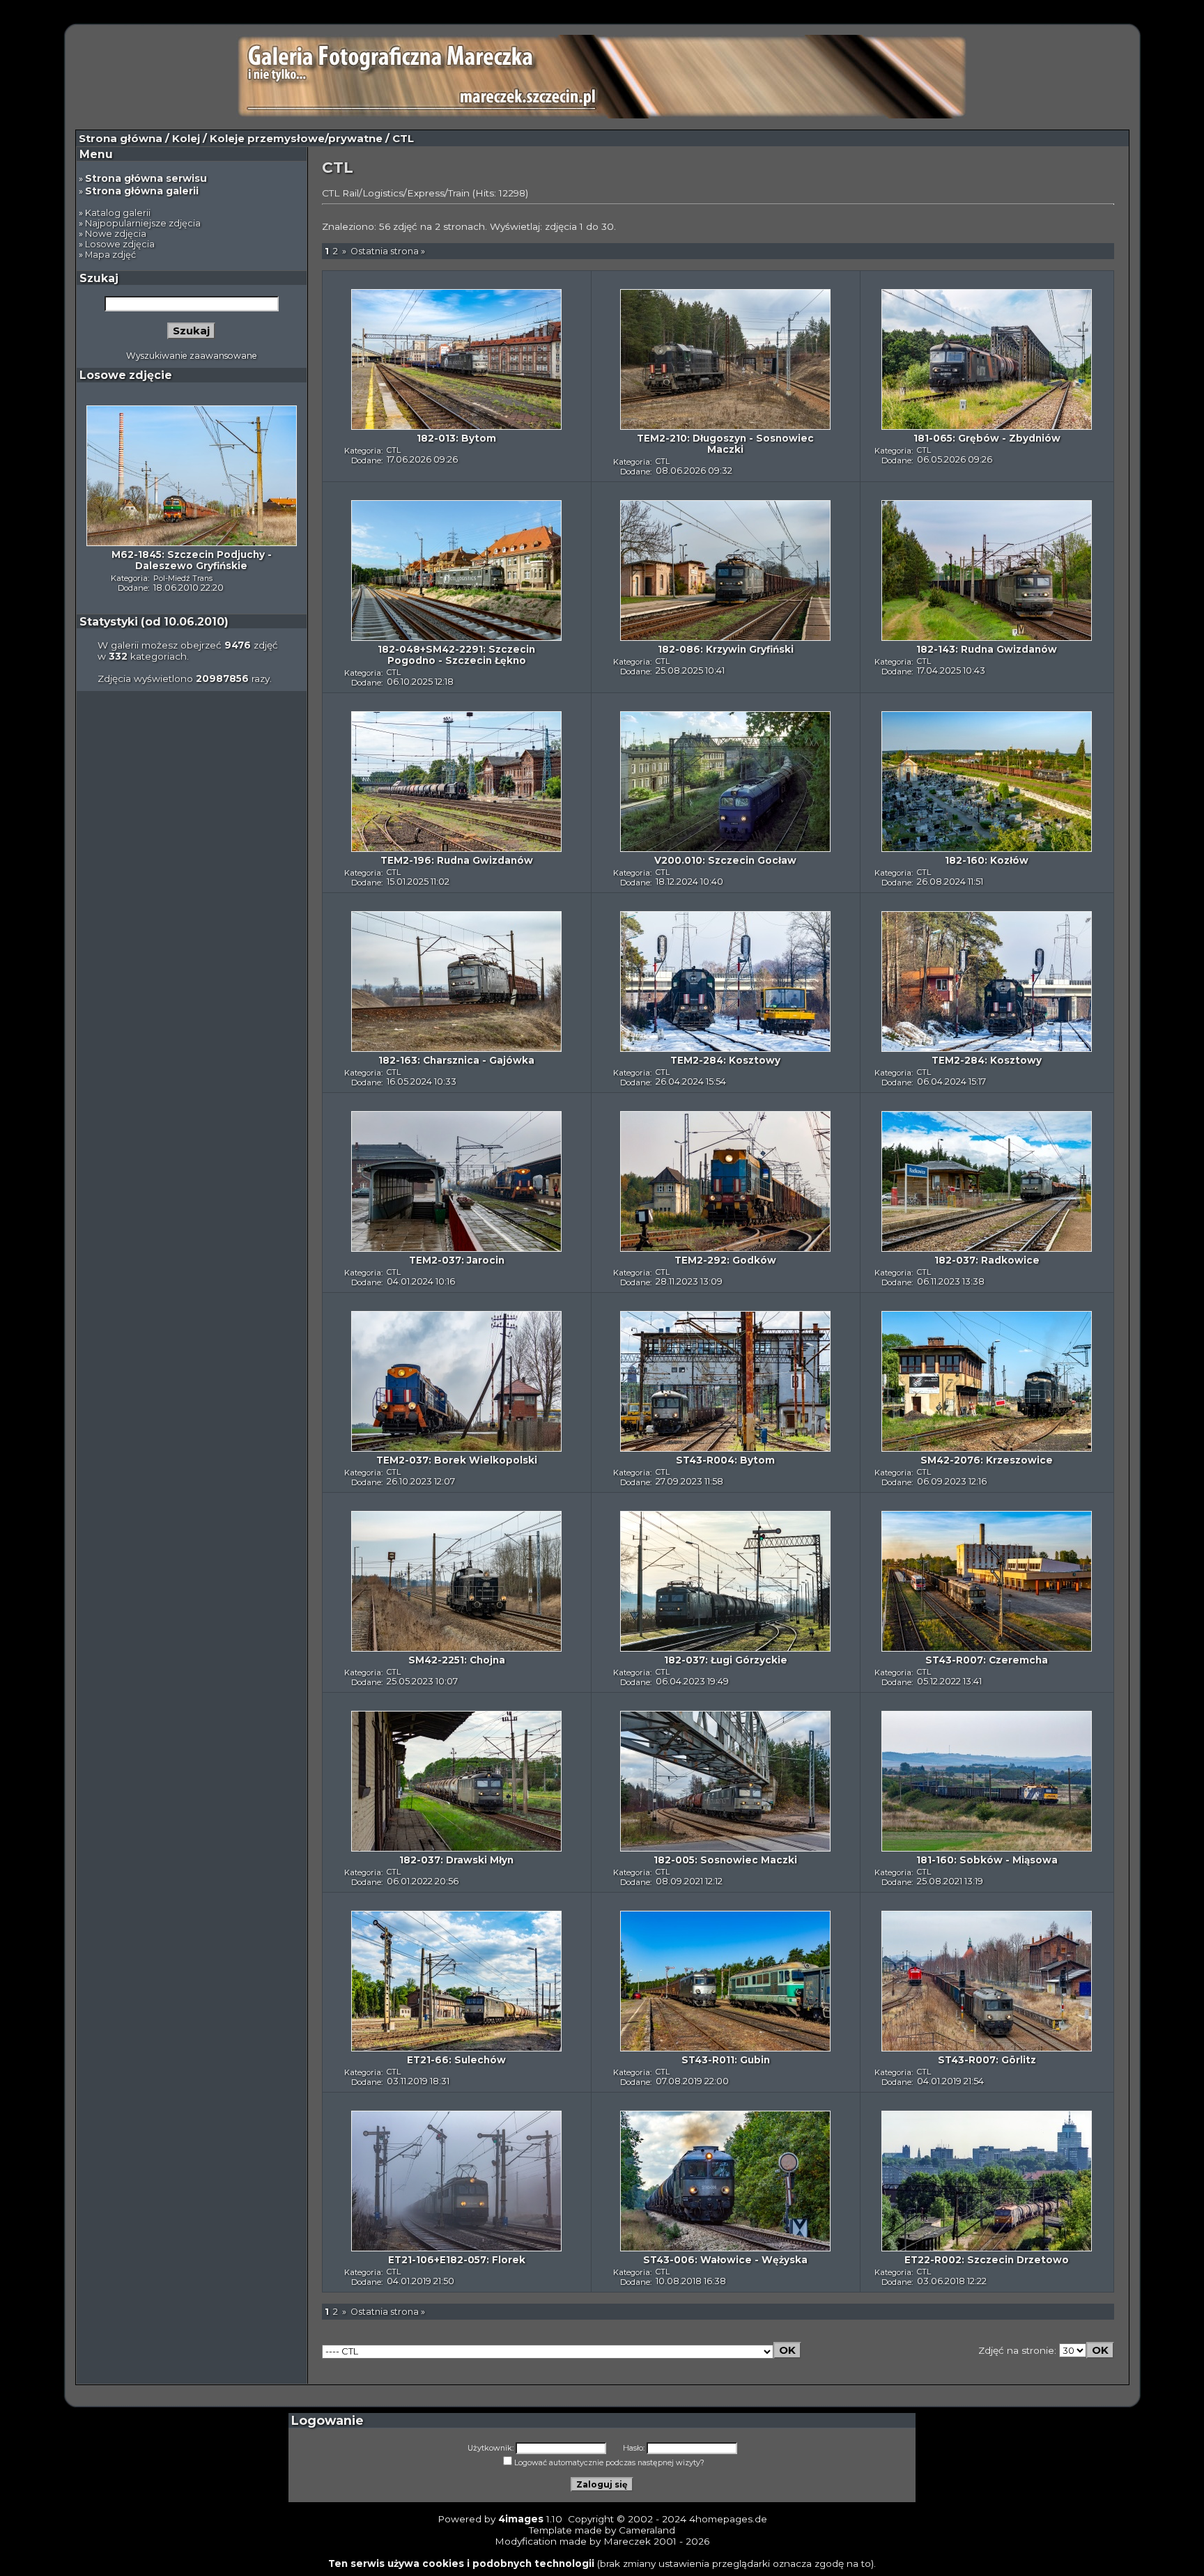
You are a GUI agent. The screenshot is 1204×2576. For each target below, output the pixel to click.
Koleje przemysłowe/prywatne (296, 139)
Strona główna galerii (142, 191)
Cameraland (647, 2530)
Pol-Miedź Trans (183, 578)
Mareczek (627, 2541)
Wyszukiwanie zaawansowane (192, 356)
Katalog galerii (118, 213)
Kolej (186, 139)
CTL (394, 450)
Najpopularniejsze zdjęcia (143, 223)
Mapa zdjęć (110, 255)
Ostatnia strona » (388, 251)
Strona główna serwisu (146, 178)
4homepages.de (728, 2519)
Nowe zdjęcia (116, 234)
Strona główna (121, 139)
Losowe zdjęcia (120, 244)
